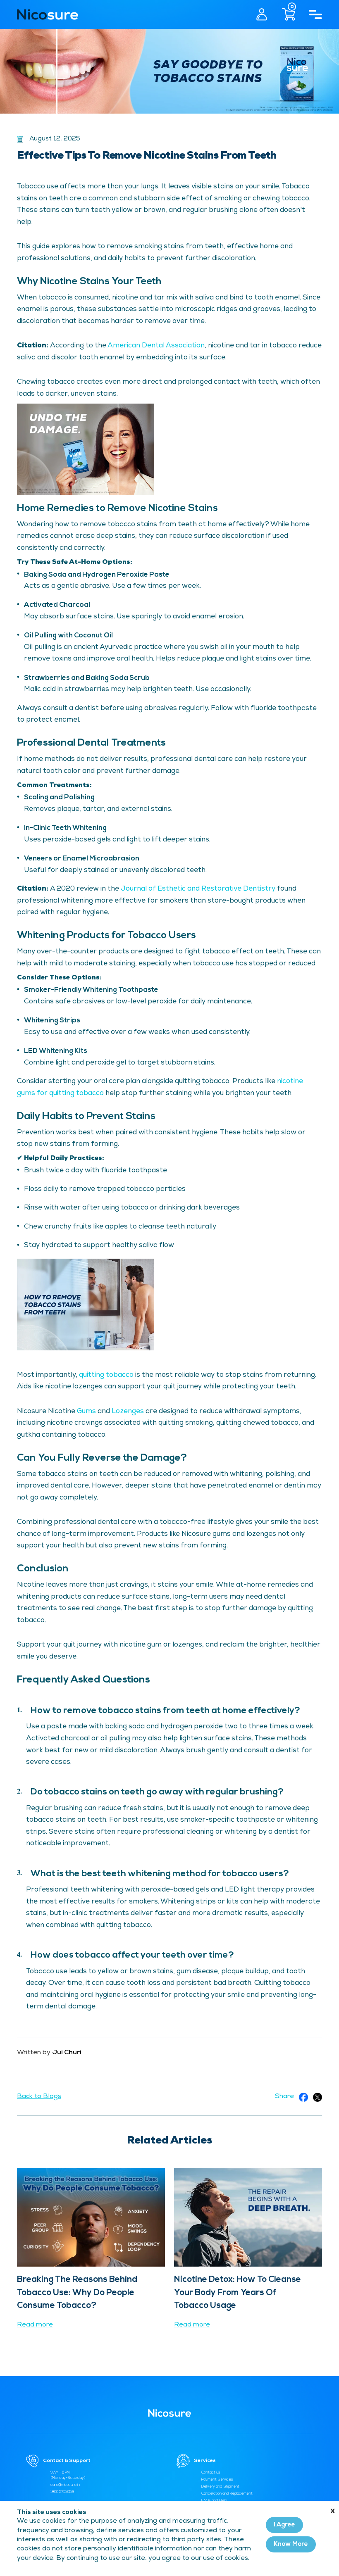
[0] (283, 14)
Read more (35, 2325)
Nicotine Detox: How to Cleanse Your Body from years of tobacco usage (238, 2292)
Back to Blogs (39, 2097)
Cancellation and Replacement (227, 2494)
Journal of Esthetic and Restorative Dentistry (198, 889)
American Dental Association (156, 346)
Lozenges (128, 1412)
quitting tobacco (106, 1375)
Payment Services (217, 2480)
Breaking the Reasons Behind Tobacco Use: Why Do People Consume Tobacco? (77, 2292)
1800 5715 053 (62, 2492)
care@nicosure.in (65, 2485)
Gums (86, 1412)
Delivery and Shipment (220, 2487)
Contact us (211, 2473)
